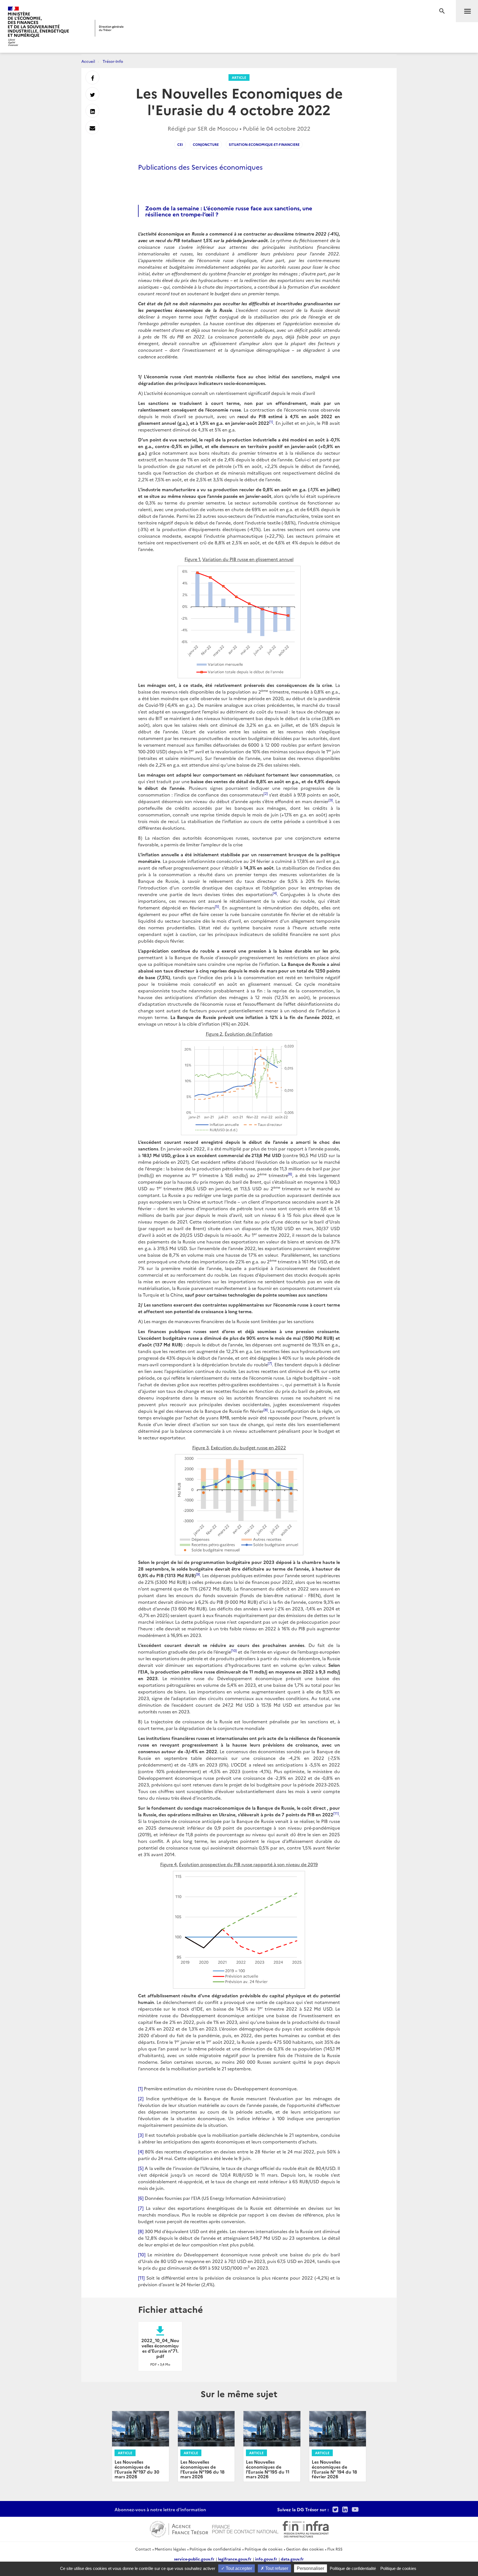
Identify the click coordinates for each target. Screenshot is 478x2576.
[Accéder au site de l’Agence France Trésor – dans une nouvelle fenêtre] (179, 2528)
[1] (140, 2088)
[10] (142, 2254)
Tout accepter (238, 2568)
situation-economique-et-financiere (264, 144)
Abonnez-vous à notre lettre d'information (160, 2509)
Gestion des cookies (305, 2549)
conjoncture (206, 144)
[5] (141, 2168)
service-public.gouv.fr (194, 2559)
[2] (141, 2098)
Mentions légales (170, 2549)
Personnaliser (311, 2568)
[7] (141, 2208)
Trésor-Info (113, 61)
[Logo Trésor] (109, 28)
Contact (143, 2549)
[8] (141, 2231)
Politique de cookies (263, 2549)
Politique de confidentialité (215, 2549)
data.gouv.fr (292, 2559)
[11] (141, 2278)
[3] (141, 2135)
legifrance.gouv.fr (235, 2559)
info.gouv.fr (266, 2559)
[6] (141, 2198)
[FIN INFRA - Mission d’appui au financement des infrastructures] (306, 2528)
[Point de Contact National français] (245, 2528)
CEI (180, 144)
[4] (141, 2151)
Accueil (88, 61)
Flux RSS (335, 2549)
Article (239, 77)
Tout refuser (276, 2568)
